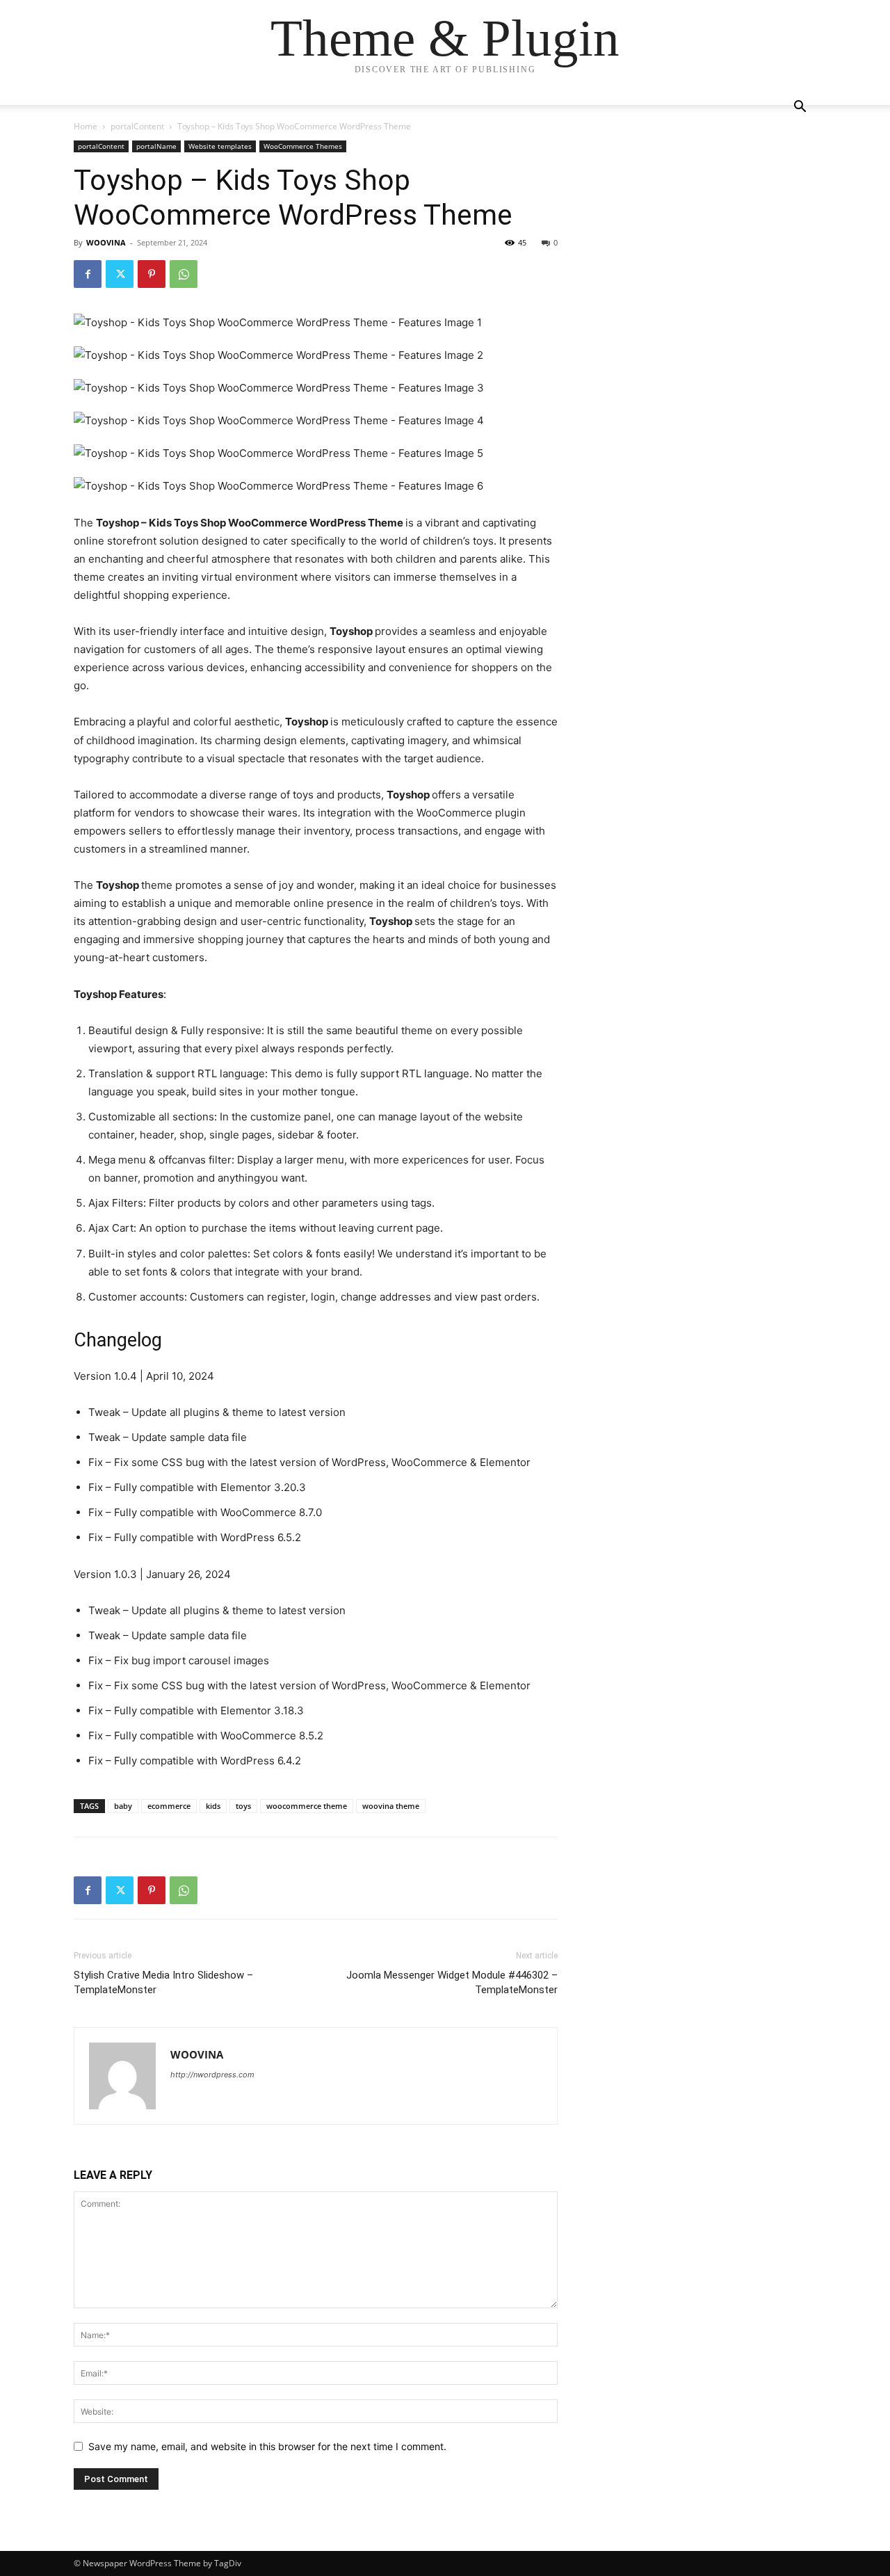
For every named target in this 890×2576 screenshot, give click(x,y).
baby (123, 1806)
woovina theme (391, 1806)
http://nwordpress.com (212, 2075)
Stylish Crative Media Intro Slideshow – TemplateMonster (163, 1982)
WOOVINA (106, 242)
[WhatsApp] (184, 274)
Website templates (220, 146)
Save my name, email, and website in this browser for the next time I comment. (267, 2446)
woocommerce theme (307, 1806)
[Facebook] (88, 274)
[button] (800, 108)
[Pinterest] (152, 274)
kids (213, 1806)
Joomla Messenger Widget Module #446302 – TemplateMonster (452, 1982)
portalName (156, 146)
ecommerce (169, 1806)
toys (243, 1806)
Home (86, 126)
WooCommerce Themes (303, 146)
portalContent (137, 126)
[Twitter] (120, 274)
